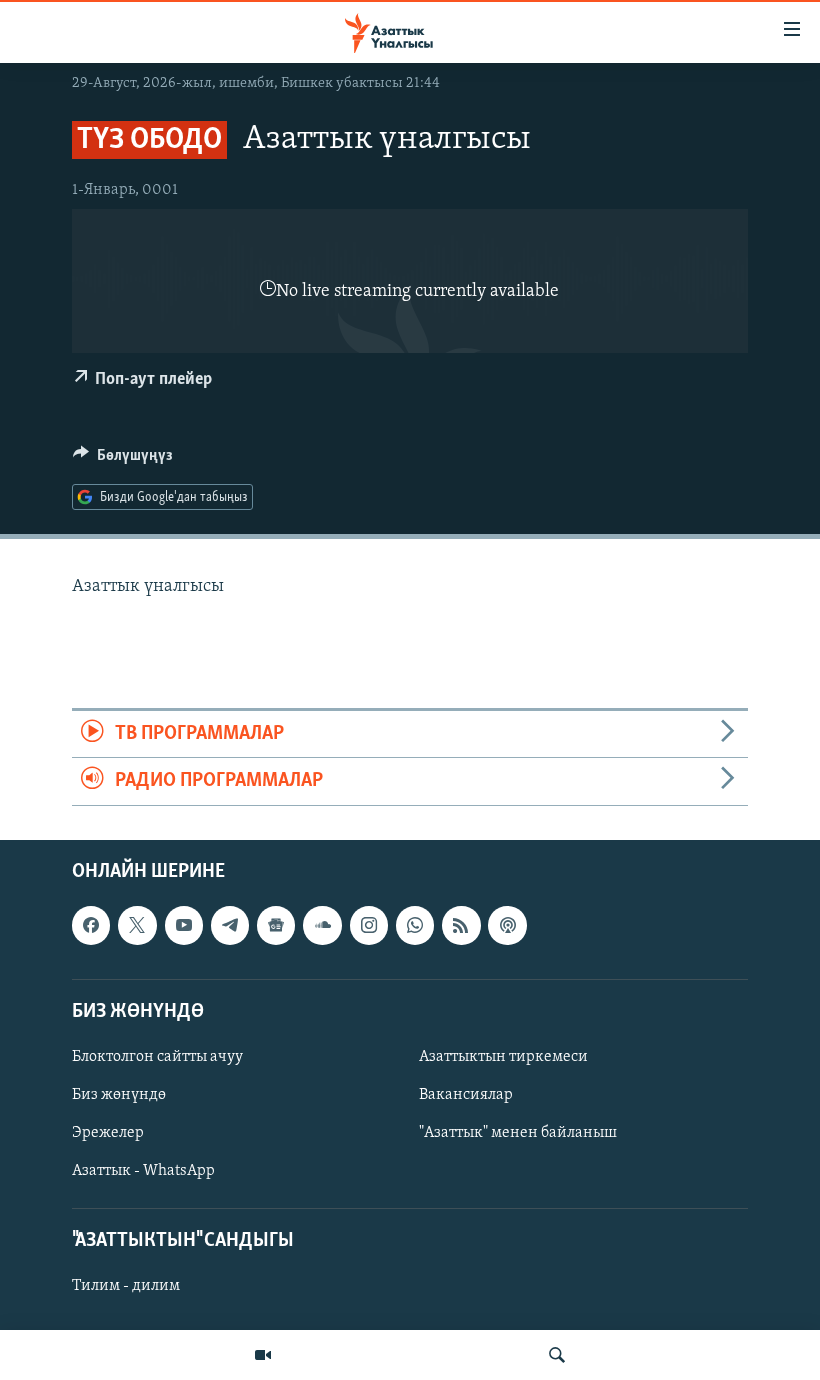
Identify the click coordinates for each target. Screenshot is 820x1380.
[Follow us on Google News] (276, 925)
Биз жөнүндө (119, 1095)
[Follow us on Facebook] (91, 925)
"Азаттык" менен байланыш (518, 1133)
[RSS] (461, 925)
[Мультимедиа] (263, 1355)
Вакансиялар (466, 1095)
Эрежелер (108, 1133)
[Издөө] (557, 1355)
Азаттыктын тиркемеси (503, 1056)
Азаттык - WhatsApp (143, 1171)
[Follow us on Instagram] (369, 925)
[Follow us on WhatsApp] (415, 925)
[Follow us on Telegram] (230, 925)
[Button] (123, 460)
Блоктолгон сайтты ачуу (157, 1056)
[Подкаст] (507, 925)
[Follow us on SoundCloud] (322, 925)
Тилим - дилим (126, 1286)
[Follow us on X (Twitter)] (137, 925)
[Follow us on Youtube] (184, 925)
